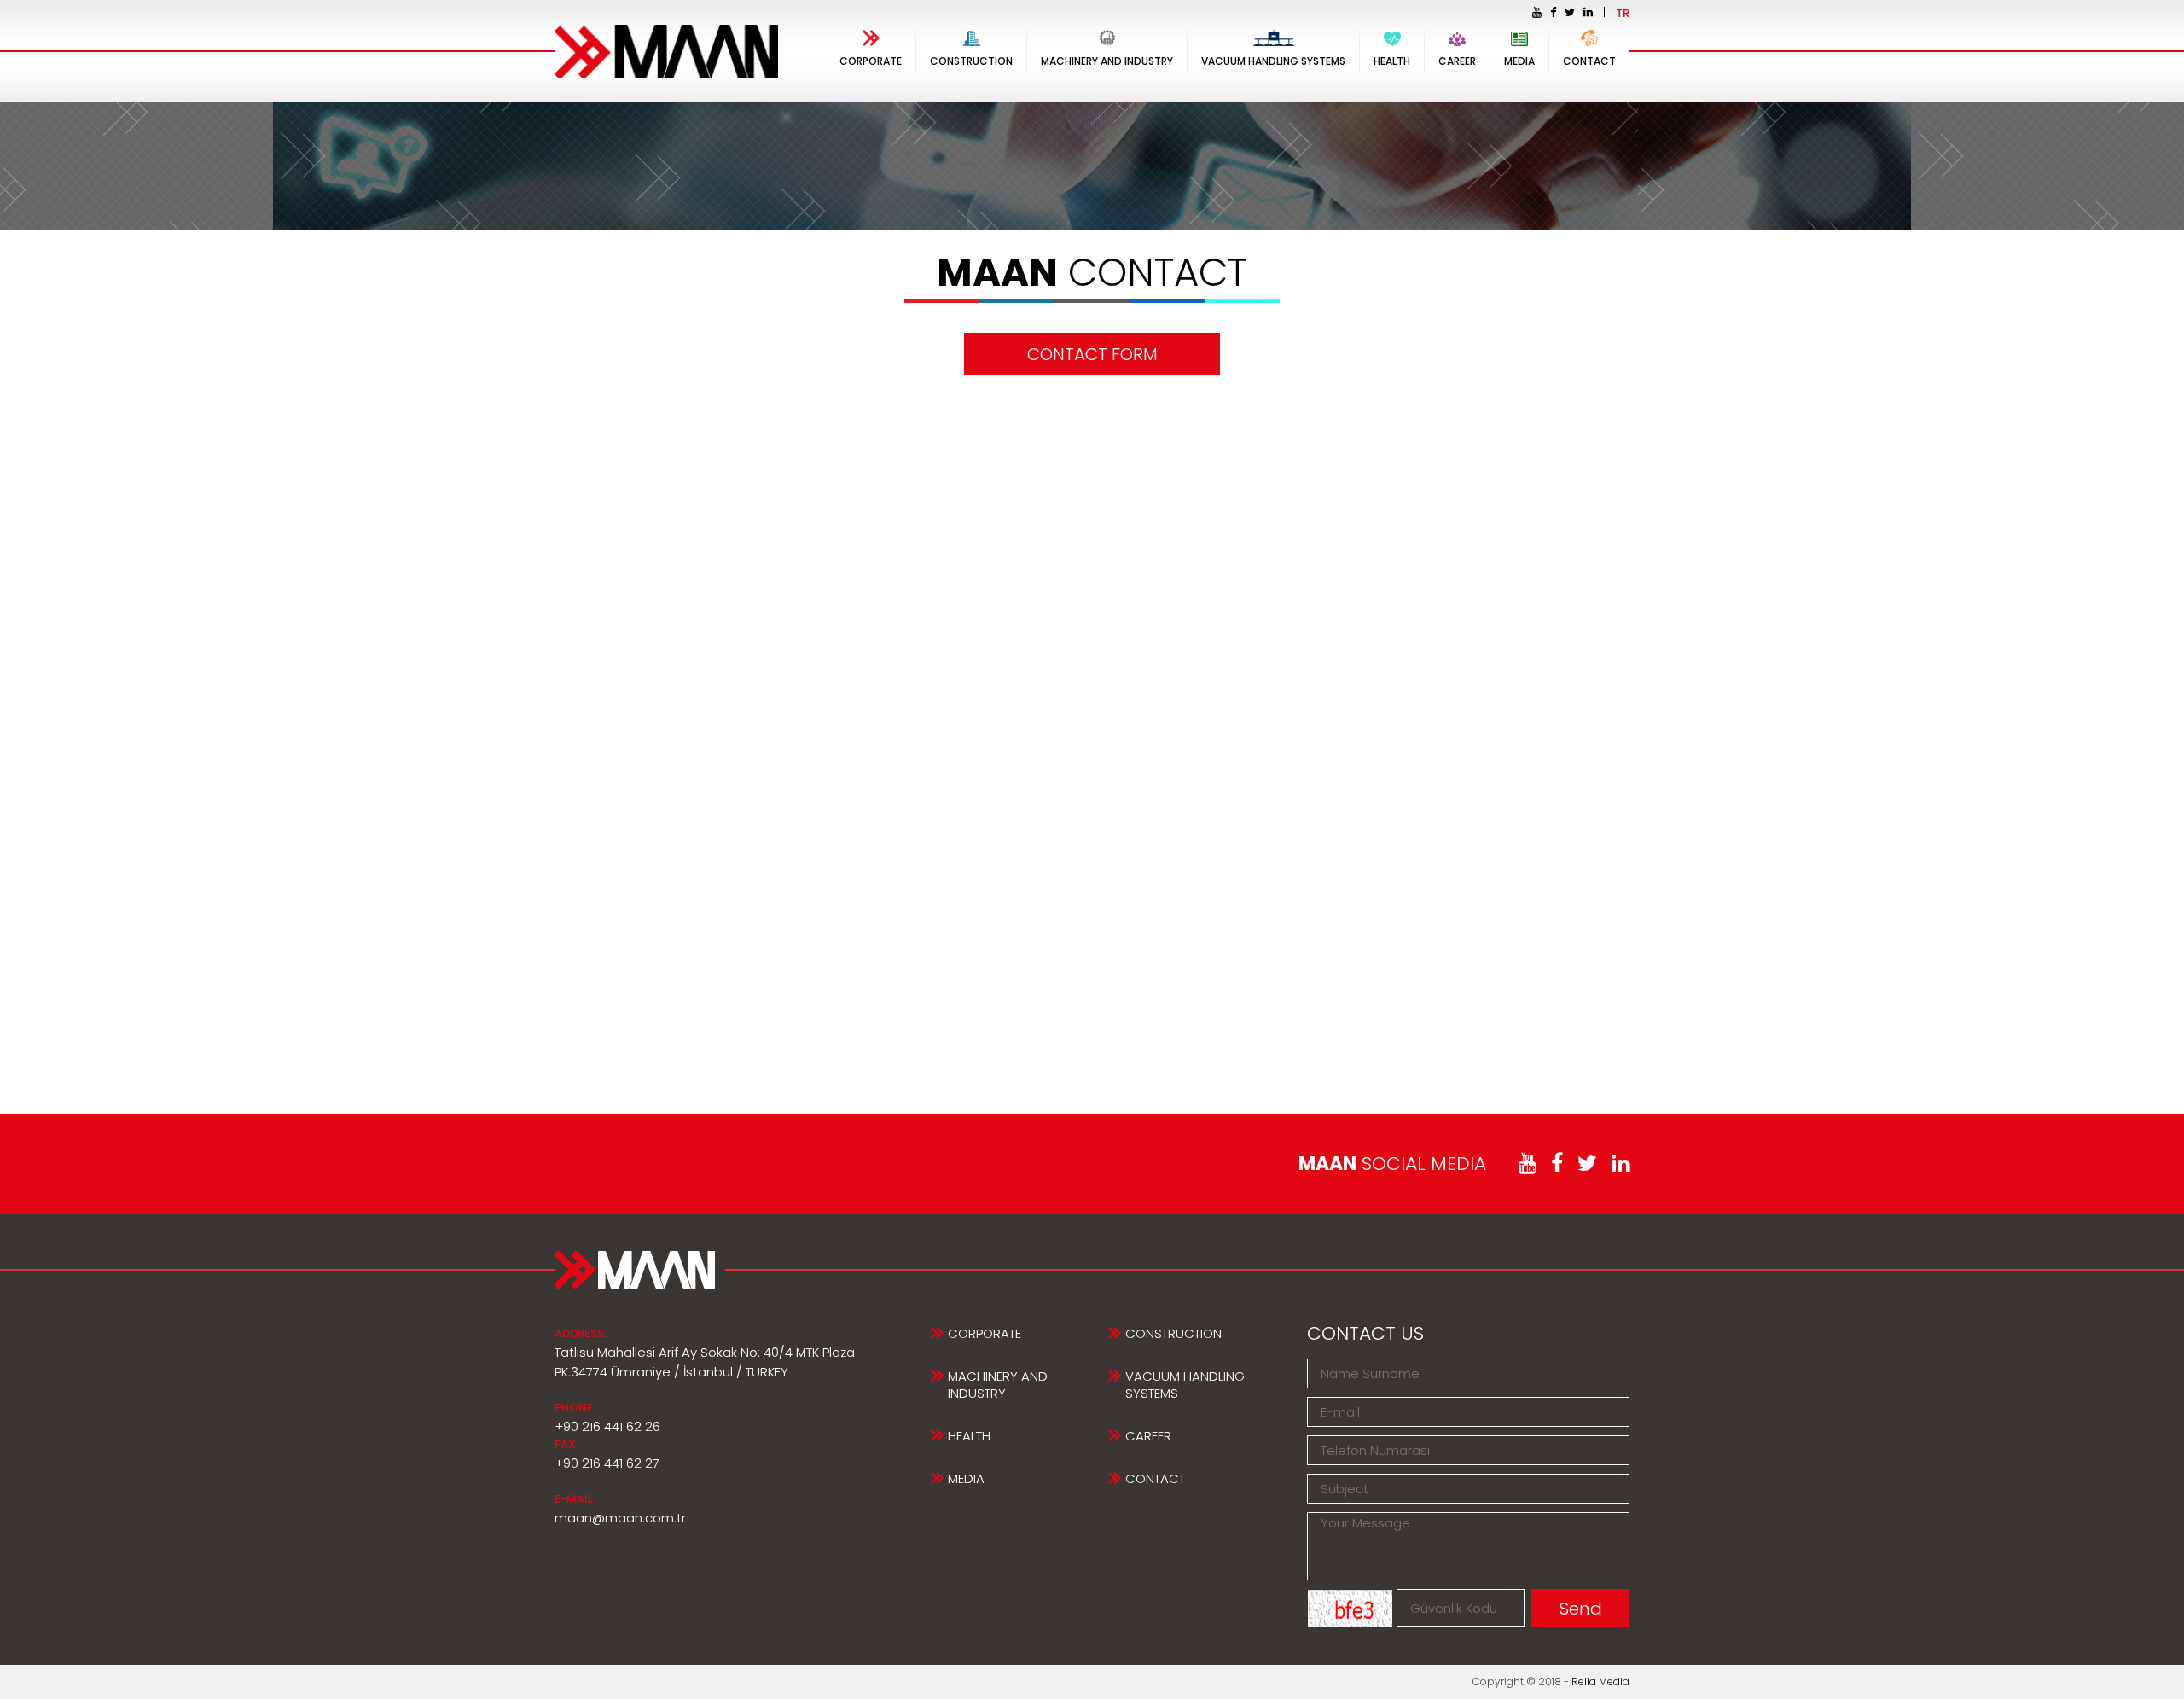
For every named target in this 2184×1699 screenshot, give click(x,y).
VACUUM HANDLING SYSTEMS (1273, 61)
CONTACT (1589, 61)
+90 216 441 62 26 (607, 1426)
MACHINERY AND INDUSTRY (1107, 61)
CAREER (1457, 61)
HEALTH (1392, 61)
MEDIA (1519, 61)
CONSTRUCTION (971, 61)
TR (1623, 13)
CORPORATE (871, 61)
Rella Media (1600, 1682)
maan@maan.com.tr (620, 1518)
